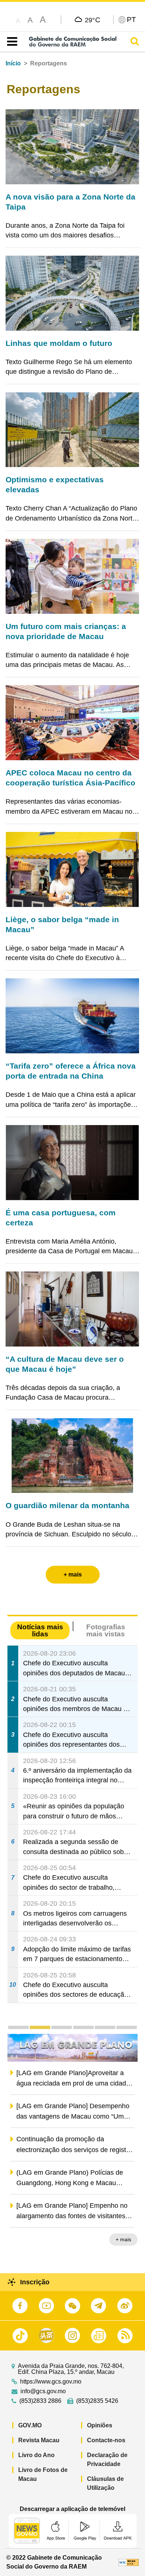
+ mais (123, 2240)
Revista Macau (39, 2440)
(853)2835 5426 (97, 2401)
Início (13, 63)
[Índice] (11, 42)
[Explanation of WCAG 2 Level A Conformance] (129, 2562)
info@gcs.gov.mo (43, 2391)
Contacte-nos (106, 2440)
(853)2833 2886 (40, 2401)
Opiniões (100, 2425)
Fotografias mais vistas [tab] (106, 1630)
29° (93, 20)
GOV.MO (30, 2425)
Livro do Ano (36, 2455)
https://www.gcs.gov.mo (51, 2382)
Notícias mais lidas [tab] (40, 1630)
